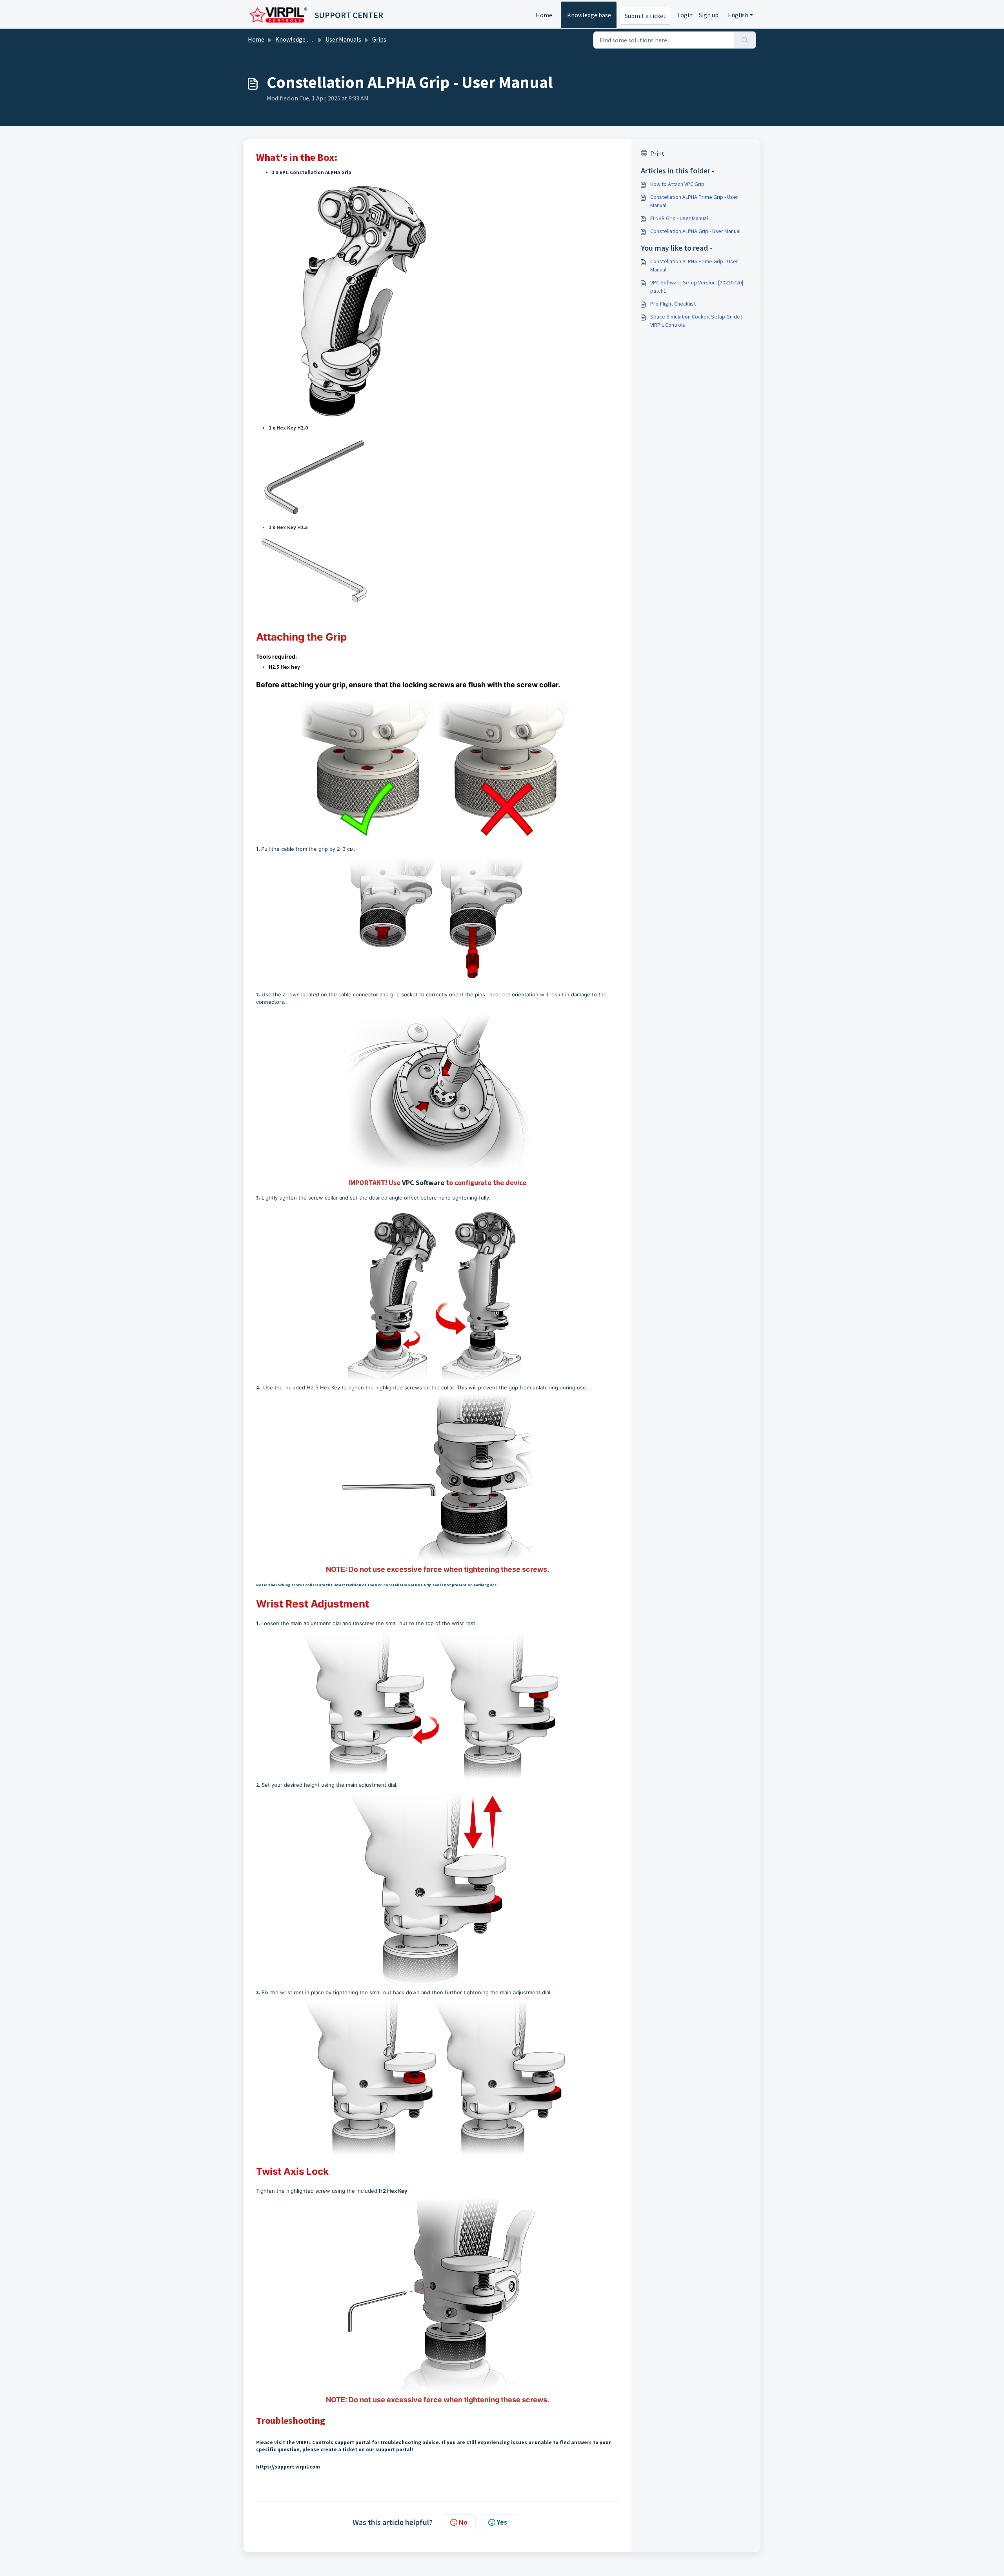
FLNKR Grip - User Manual (679, 218)
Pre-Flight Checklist (673, 304)
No (463, 2522)
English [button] (738, 15)
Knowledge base (589, 15)
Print (657, 153)
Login (685, 15)
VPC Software (423, 1182)
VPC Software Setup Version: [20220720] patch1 (697, 287)
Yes (502, 2522)
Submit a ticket (645, 16)
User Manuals (343, 39)
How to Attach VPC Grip (677, 184)
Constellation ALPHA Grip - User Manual (695, 231)
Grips (379, 39)
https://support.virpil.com (288, 2467)
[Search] (745, 40)
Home (544, 15)
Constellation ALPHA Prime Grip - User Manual (694, 201)
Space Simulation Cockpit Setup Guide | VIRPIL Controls (696, 321)
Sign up (709, 15)
